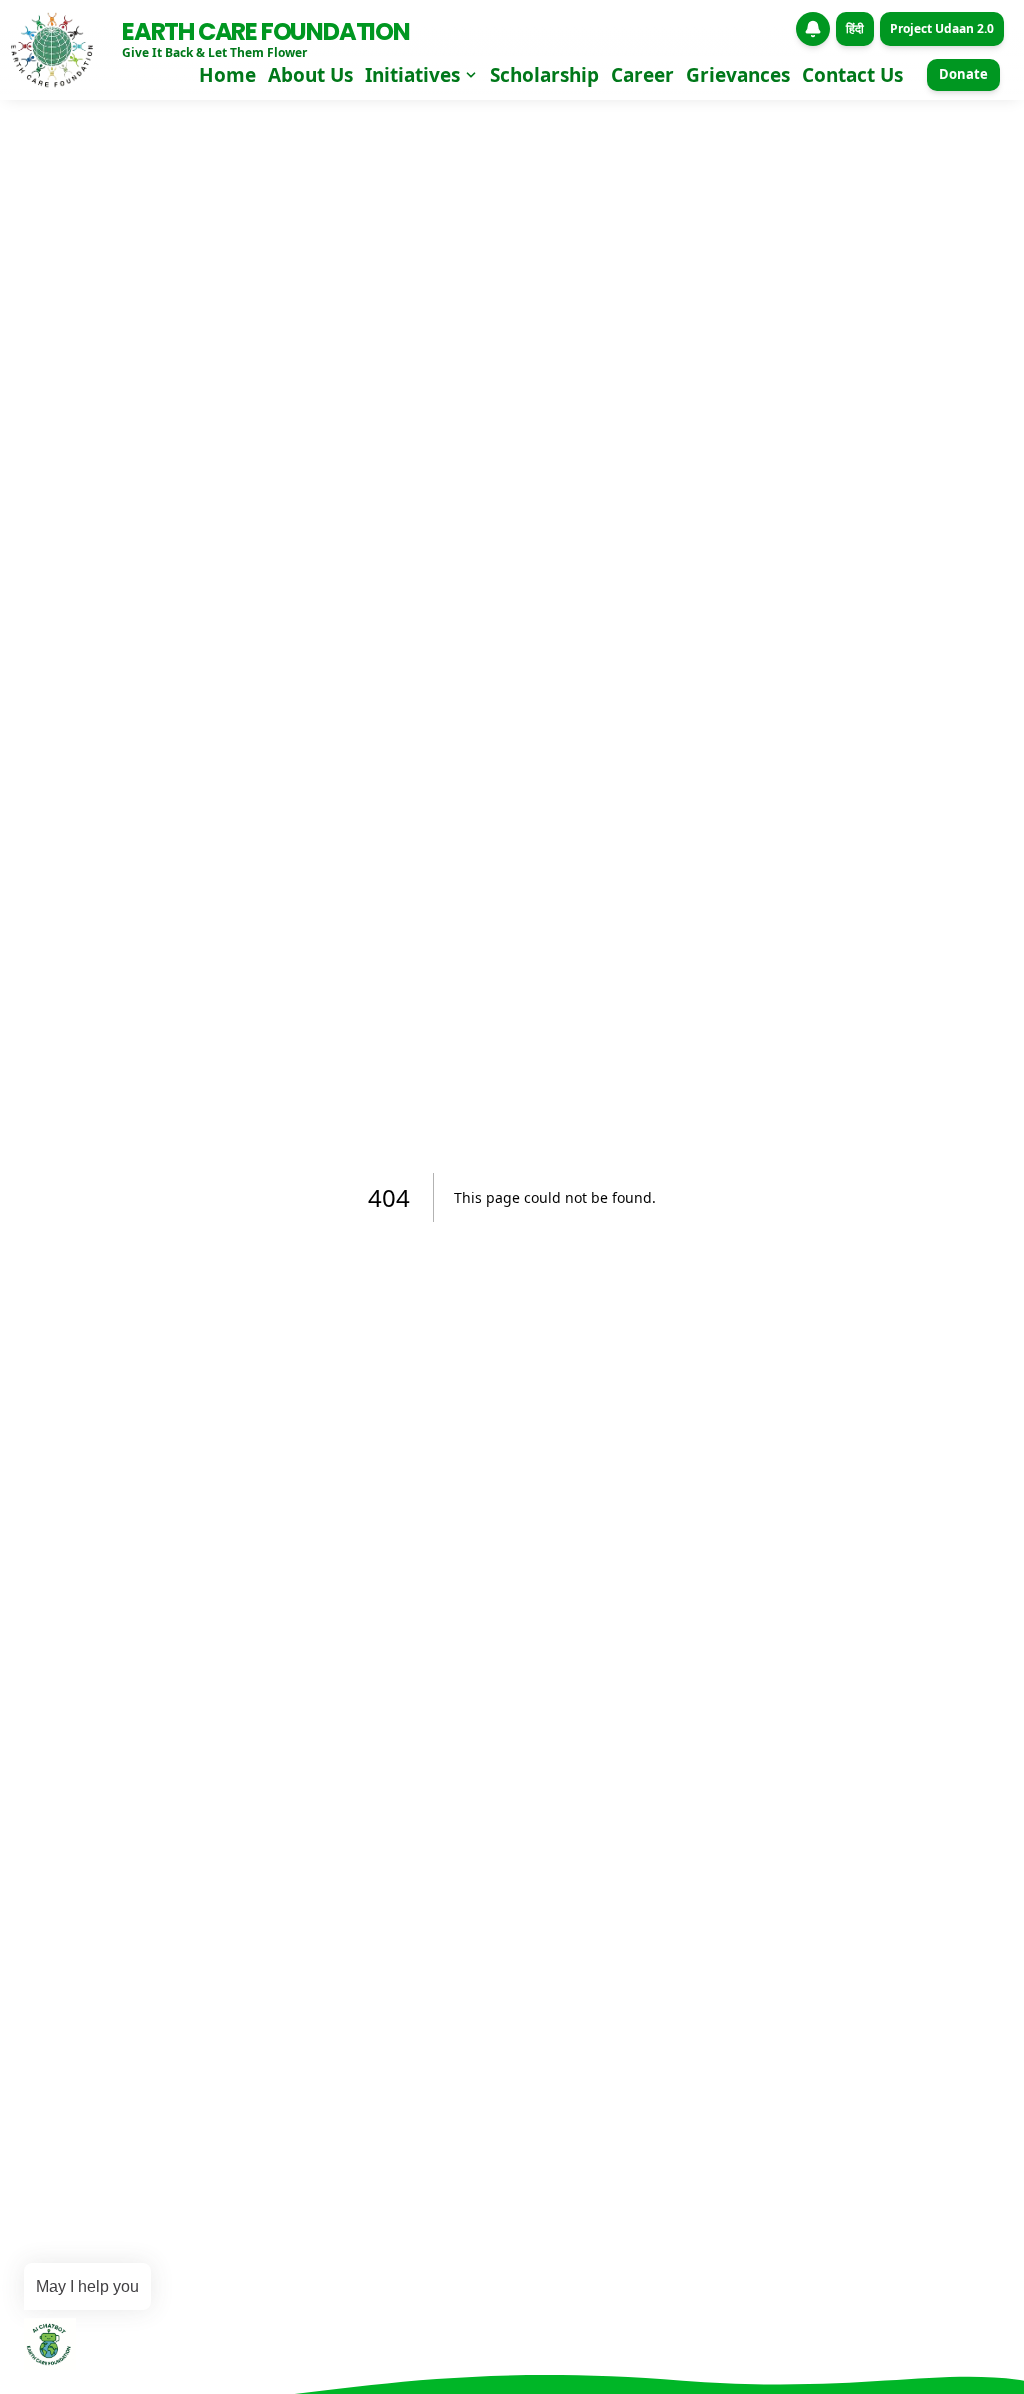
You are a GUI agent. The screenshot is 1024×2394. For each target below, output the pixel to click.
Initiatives (412, 75)
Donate (963, 74)
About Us (310, 75)
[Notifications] (813, 29)
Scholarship (544, 75)
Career (642, 75)
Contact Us (852, 75)
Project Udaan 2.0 (942, 28)
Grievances (738, 75)
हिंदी (855, 28)
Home (227, 75)
